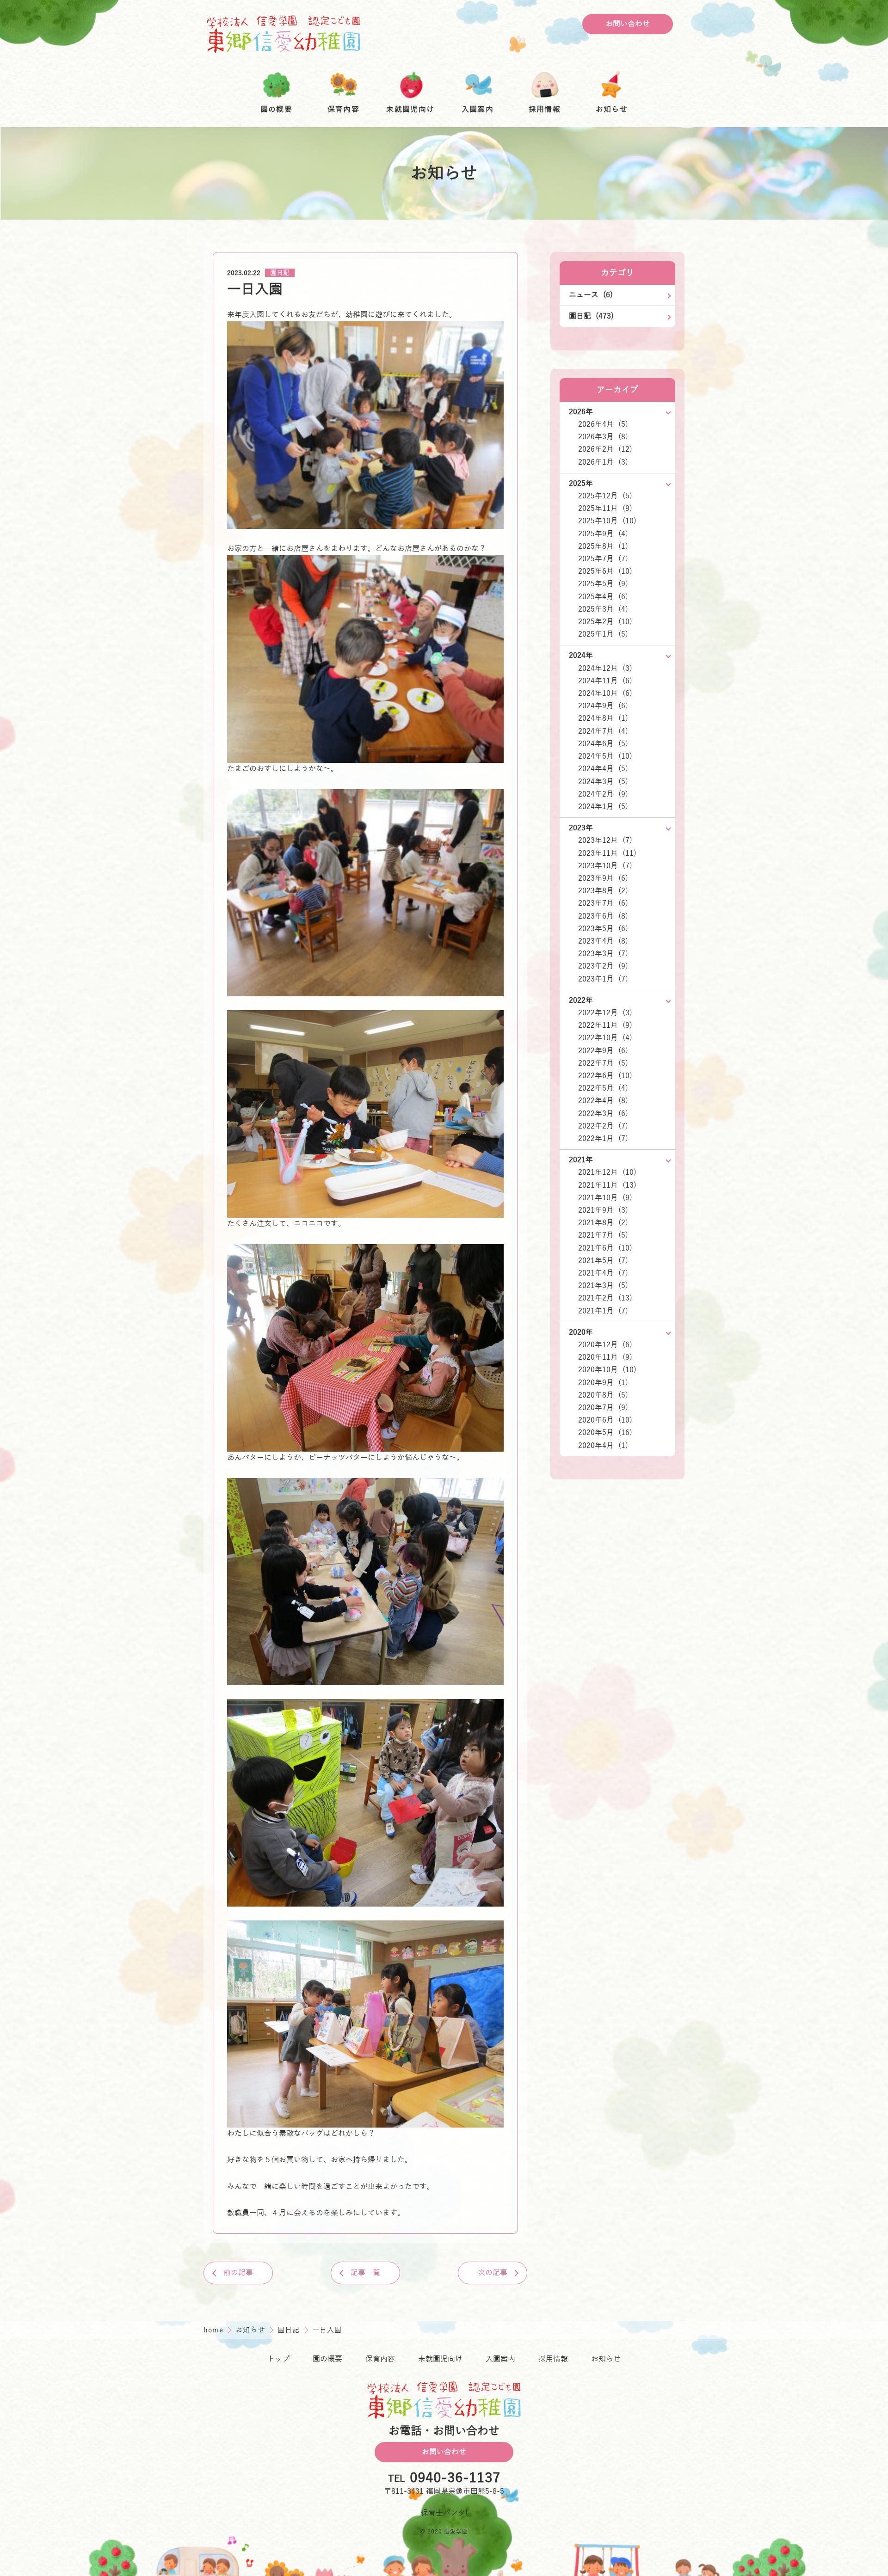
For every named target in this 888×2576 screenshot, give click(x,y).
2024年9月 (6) (603, 706)
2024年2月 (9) (603, 794)
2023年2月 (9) (603, 966)
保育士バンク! (444, 2513)
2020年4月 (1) (603, 1446)
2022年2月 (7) (603, 1126)
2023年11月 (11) (607, 853)
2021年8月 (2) (603, 1223)
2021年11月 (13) (607, 1185)
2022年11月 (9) (605, 1025)
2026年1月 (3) (603, 462)
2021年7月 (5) (603, 1235)
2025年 (581, 484)
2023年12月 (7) (605, 840)
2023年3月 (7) (603, 954)
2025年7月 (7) (603, 559)
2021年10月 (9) (605, 1198)
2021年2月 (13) (605, 1298)
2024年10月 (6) (605, 693)
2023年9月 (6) (603, 878)
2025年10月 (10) (607, 521)
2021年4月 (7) (603, 1273)
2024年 (581, 656)
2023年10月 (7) (605, 866)
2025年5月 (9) (603, 584)
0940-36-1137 (455, 2478)
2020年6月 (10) (605, 1420)
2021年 (581, 1160)
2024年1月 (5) (603, 807)
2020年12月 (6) (605, 1345)
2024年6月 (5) (603, 744)
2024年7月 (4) (603, 731)
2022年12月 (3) (605, 1013)
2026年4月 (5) (603, 424)
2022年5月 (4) (603, 1088)
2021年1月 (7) (603, 1311)
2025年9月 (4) (603, 534)
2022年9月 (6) (603, 1051)
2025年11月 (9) (605, 509)
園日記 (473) (591, 316)
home (215, 2330)
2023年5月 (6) (603, 929)
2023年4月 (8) (603, 941)
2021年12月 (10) (607, 1172)
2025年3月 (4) (603, 609)
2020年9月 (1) (603, 1383)
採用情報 (553, 2359)
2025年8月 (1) (603, 546)
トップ (278, 2359)
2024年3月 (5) (603, 782)
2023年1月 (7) (603, 979)
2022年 (581, 1000)
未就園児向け (440, 2359)
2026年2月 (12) (605, 449)
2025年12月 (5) (605, 496)
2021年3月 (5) (603, 1286)
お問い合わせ (628, 24)
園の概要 (327, 2359)
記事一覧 (365, 2273)
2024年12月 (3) (605, 669)
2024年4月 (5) (603, 769)
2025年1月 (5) (603, 634)
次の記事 (493, 2273)
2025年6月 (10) (605, 571)
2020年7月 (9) (603, 1408)
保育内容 (380, 2359)
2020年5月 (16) (605, 1433)
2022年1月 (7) (603, 1139)
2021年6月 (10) (605, 1248)
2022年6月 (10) (605, 1076)
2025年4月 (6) (603, 597)
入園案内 (500, 2359)
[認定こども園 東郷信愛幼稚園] (284, 34)
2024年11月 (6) (605, 681)
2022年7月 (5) (603, 1063)
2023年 (581, 828)
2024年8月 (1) (603, 718)
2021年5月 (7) (603, 1261)
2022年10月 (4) (605, 1038)
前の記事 (238, 2273)
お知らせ (252, 2330)
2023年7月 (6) (603, 903)
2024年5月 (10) (605, 756)
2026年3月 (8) (603, 437)
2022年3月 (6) (603, 1114)
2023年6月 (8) (603, 916)
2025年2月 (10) (605, 622)
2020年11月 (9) (605, 1357)
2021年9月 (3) (603, 1210)
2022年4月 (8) (603, 1101)
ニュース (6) (591, 295)
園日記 (280, 273)
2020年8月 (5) (603, 1395)
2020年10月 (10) (607, 1370)
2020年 (581, 1332)
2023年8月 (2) (603, 891)
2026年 (581, 412)
